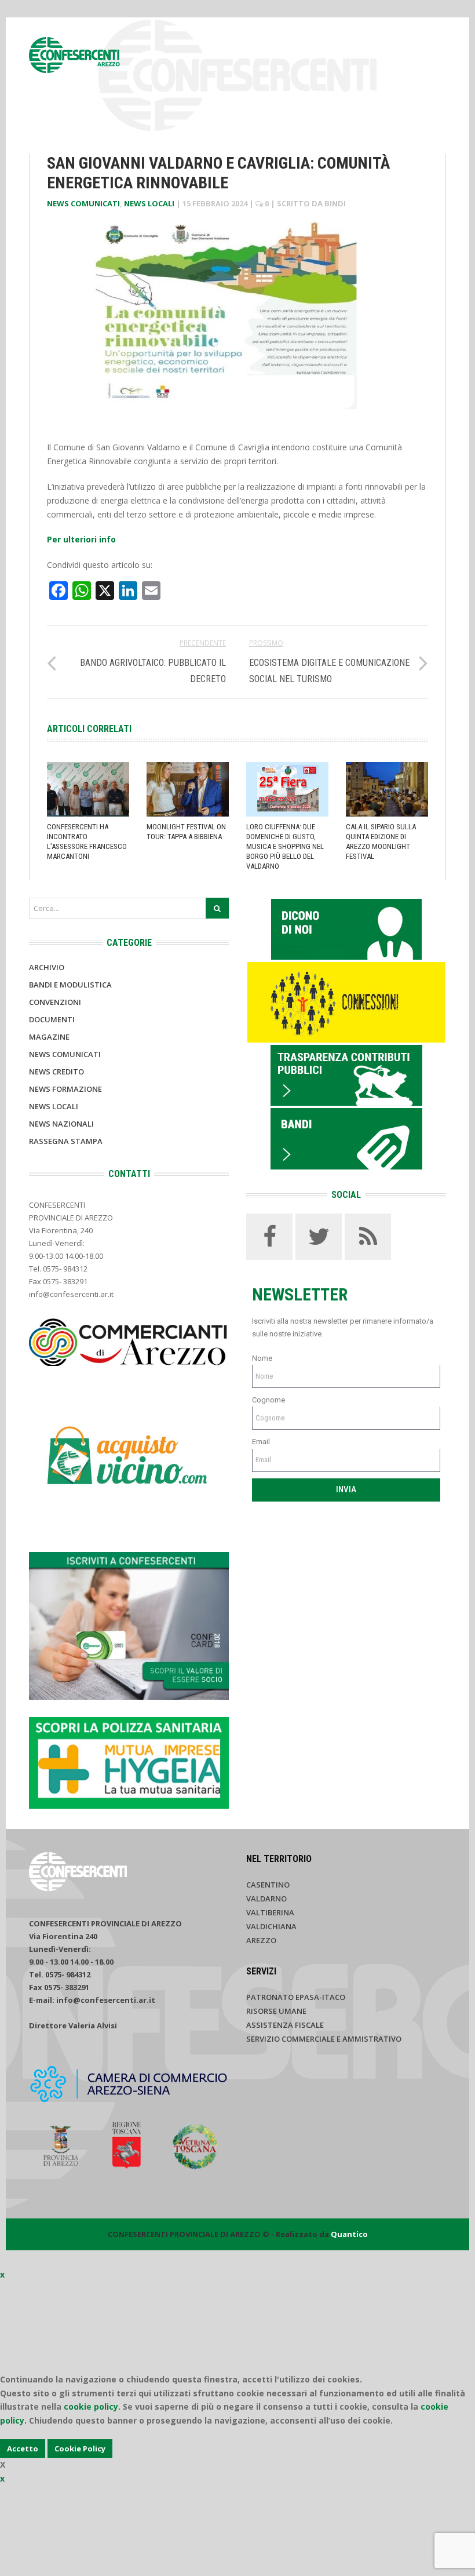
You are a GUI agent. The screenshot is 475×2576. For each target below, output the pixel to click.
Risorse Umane (276, 2011)
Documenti (52, 1019)
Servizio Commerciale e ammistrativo (324, 2039)
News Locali (149, 203)
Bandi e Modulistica (70, 985)
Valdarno (266, 1899)
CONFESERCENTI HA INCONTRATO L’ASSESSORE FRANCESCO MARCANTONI (87, 841)
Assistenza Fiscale (285, 2025)
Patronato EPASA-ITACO (296, 1997)
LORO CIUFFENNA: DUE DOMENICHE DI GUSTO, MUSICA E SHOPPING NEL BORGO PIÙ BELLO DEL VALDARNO (285, 846)
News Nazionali (61, 1124)
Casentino (268, 1885)
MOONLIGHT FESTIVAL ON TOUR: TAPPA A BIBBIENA (186, 832)
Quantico (349, 2234)
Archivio (47, 967)
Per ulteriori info (83, 539)
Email (261, 1442)
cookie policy (91, 2406)
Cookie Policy (80, 2449)
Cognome (268, 1400)
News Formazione (65, 1089)
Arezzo (261, 1940)
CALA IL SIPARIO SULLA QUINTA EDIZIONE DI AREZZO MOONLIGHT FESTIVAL (381, 841)
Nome (262, 1358)
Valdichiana (271, 1926)
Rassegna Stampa (66, 1141)
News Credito (56, 1072)
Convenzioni (55, 1002)
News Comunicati (83, 203)
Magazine (49, 1037)
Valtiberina (270, 1912)
